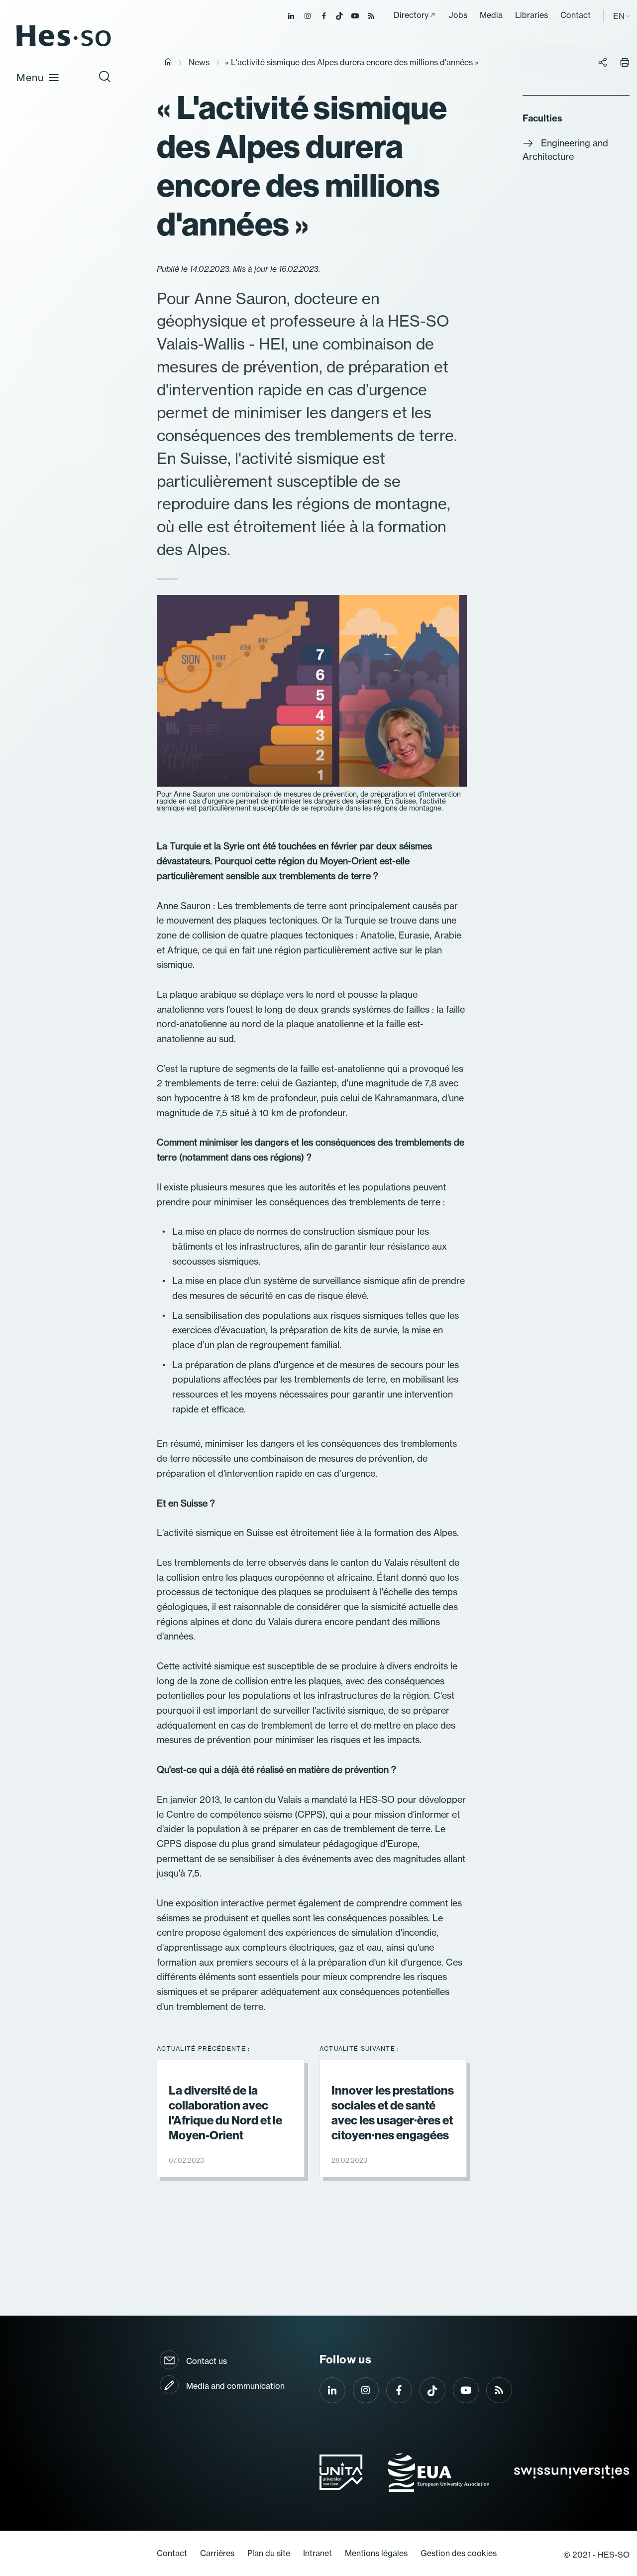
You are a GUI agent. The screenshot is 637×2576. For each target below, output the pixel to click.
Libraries (531, 15)
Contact (576, 15)
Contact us (207, 2361)
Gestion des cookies (459, 2553)
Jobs (458, 15)
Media (491, 15)
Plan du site (269, 2553)
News (199, 62)
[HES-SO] (64, 46)
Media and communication (235, 2386)
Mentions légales (376, 2553)
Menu (30, 77)
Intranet (318, 2553)
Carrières (217, 2553)
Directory (411, 15)
